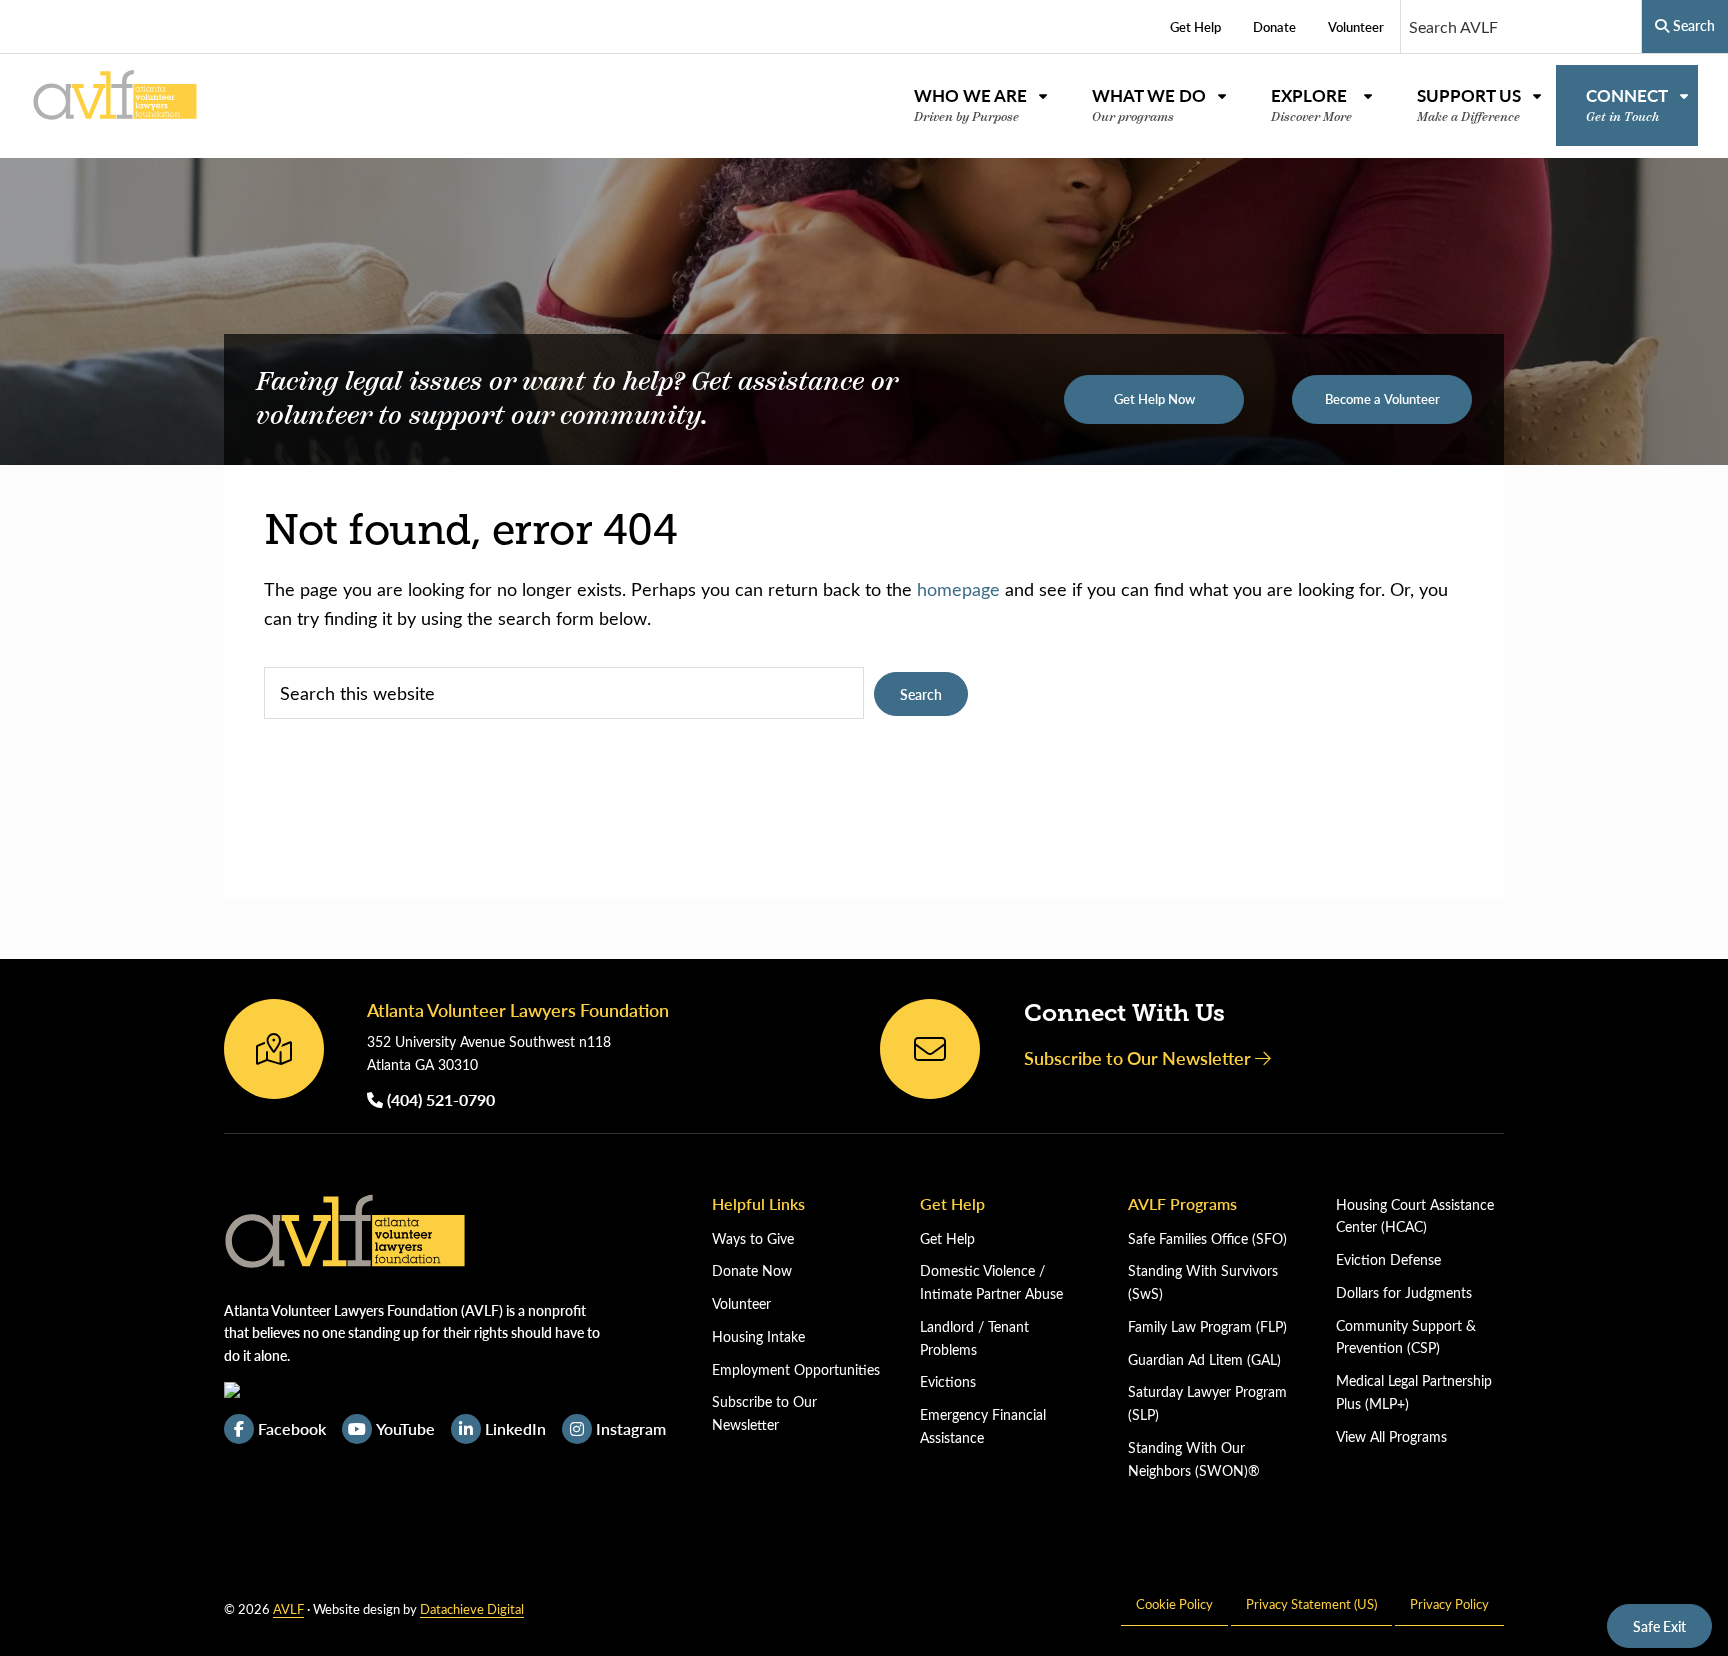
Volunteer (741, 1303)
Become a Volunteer (1382, 399)
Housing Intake (758, 1336)
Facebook (292, 1428)
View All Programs (1391, 1436)
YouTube (405, 1428)
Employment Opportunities (796, 1369)
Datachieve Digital (472, 1608)
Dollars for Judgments (1404, 1292)
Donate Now (752, 1270)
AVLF (288, 1608)
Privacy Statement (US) (1311, 1603)
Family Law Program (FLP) (1207, 1326)
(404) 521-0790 (439, 1099)
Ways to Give (753, 1238)
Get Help (947, 1238)
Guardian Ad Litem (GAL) (1204, 1359)
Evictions (948, 1381)
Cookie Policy (1174, 1603)
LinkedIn (515, 1428)
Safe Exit (1659, 1626)
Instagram (631, 1428)
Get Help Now (1154, 399)
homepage (958, 589)
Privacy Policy (1449, 1603)
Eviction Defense (1388, 1259)
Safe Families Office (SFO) (1207, 1238)
